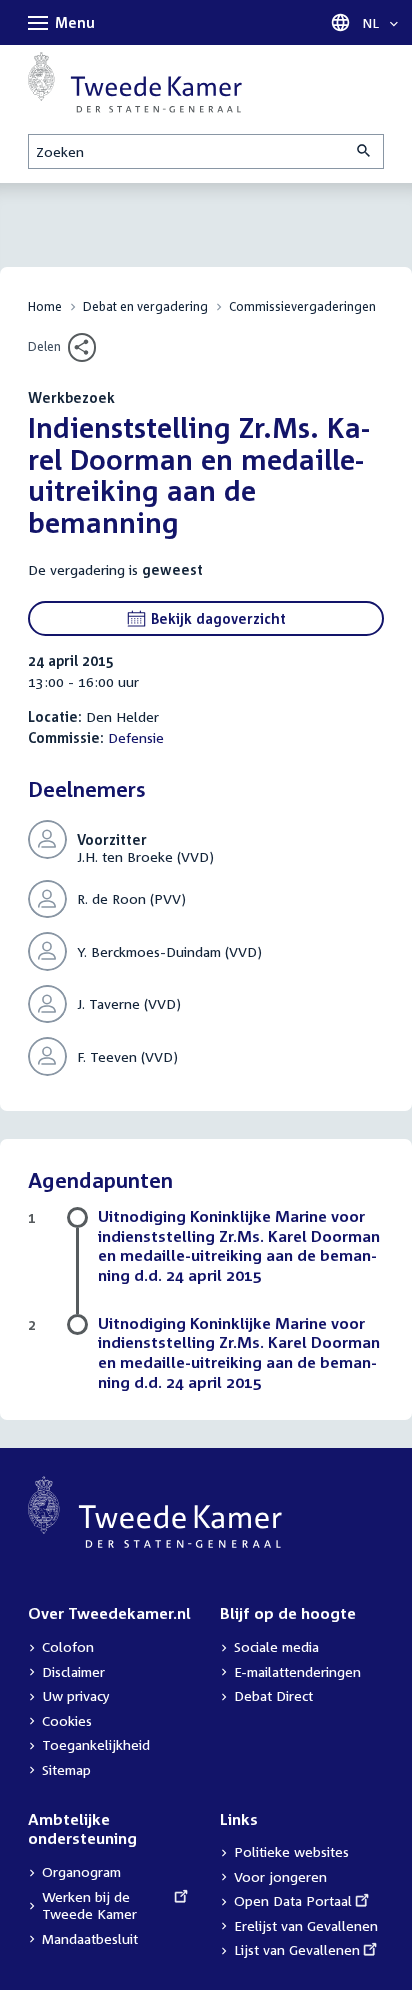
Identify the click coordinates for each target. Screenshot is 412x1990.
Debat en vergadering (145, 306)
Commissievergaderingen (302, 306)
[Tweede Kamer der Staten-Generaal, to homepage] (135, 82)
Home (45, 306)
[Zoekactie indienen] (365, 151)
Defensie (136, 737)
